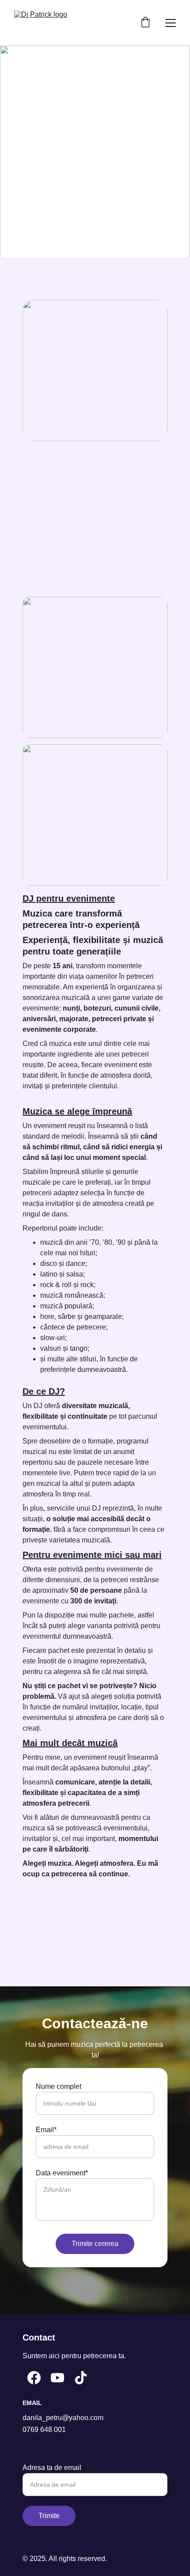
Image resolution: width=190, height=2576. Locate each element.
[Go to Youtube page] (57, 2378)
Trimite (49, 2516)
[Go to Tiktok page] (81, 2378)
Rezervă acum (95, 169)
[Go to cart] (145, 23)
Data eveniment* (62, 2173)
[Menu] (171, 23)
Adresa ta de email (52, 2468)
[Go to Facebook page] (34, 2378)
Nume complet (59, 2086)
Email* (46, 2130)
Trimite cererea (95, 2244)
